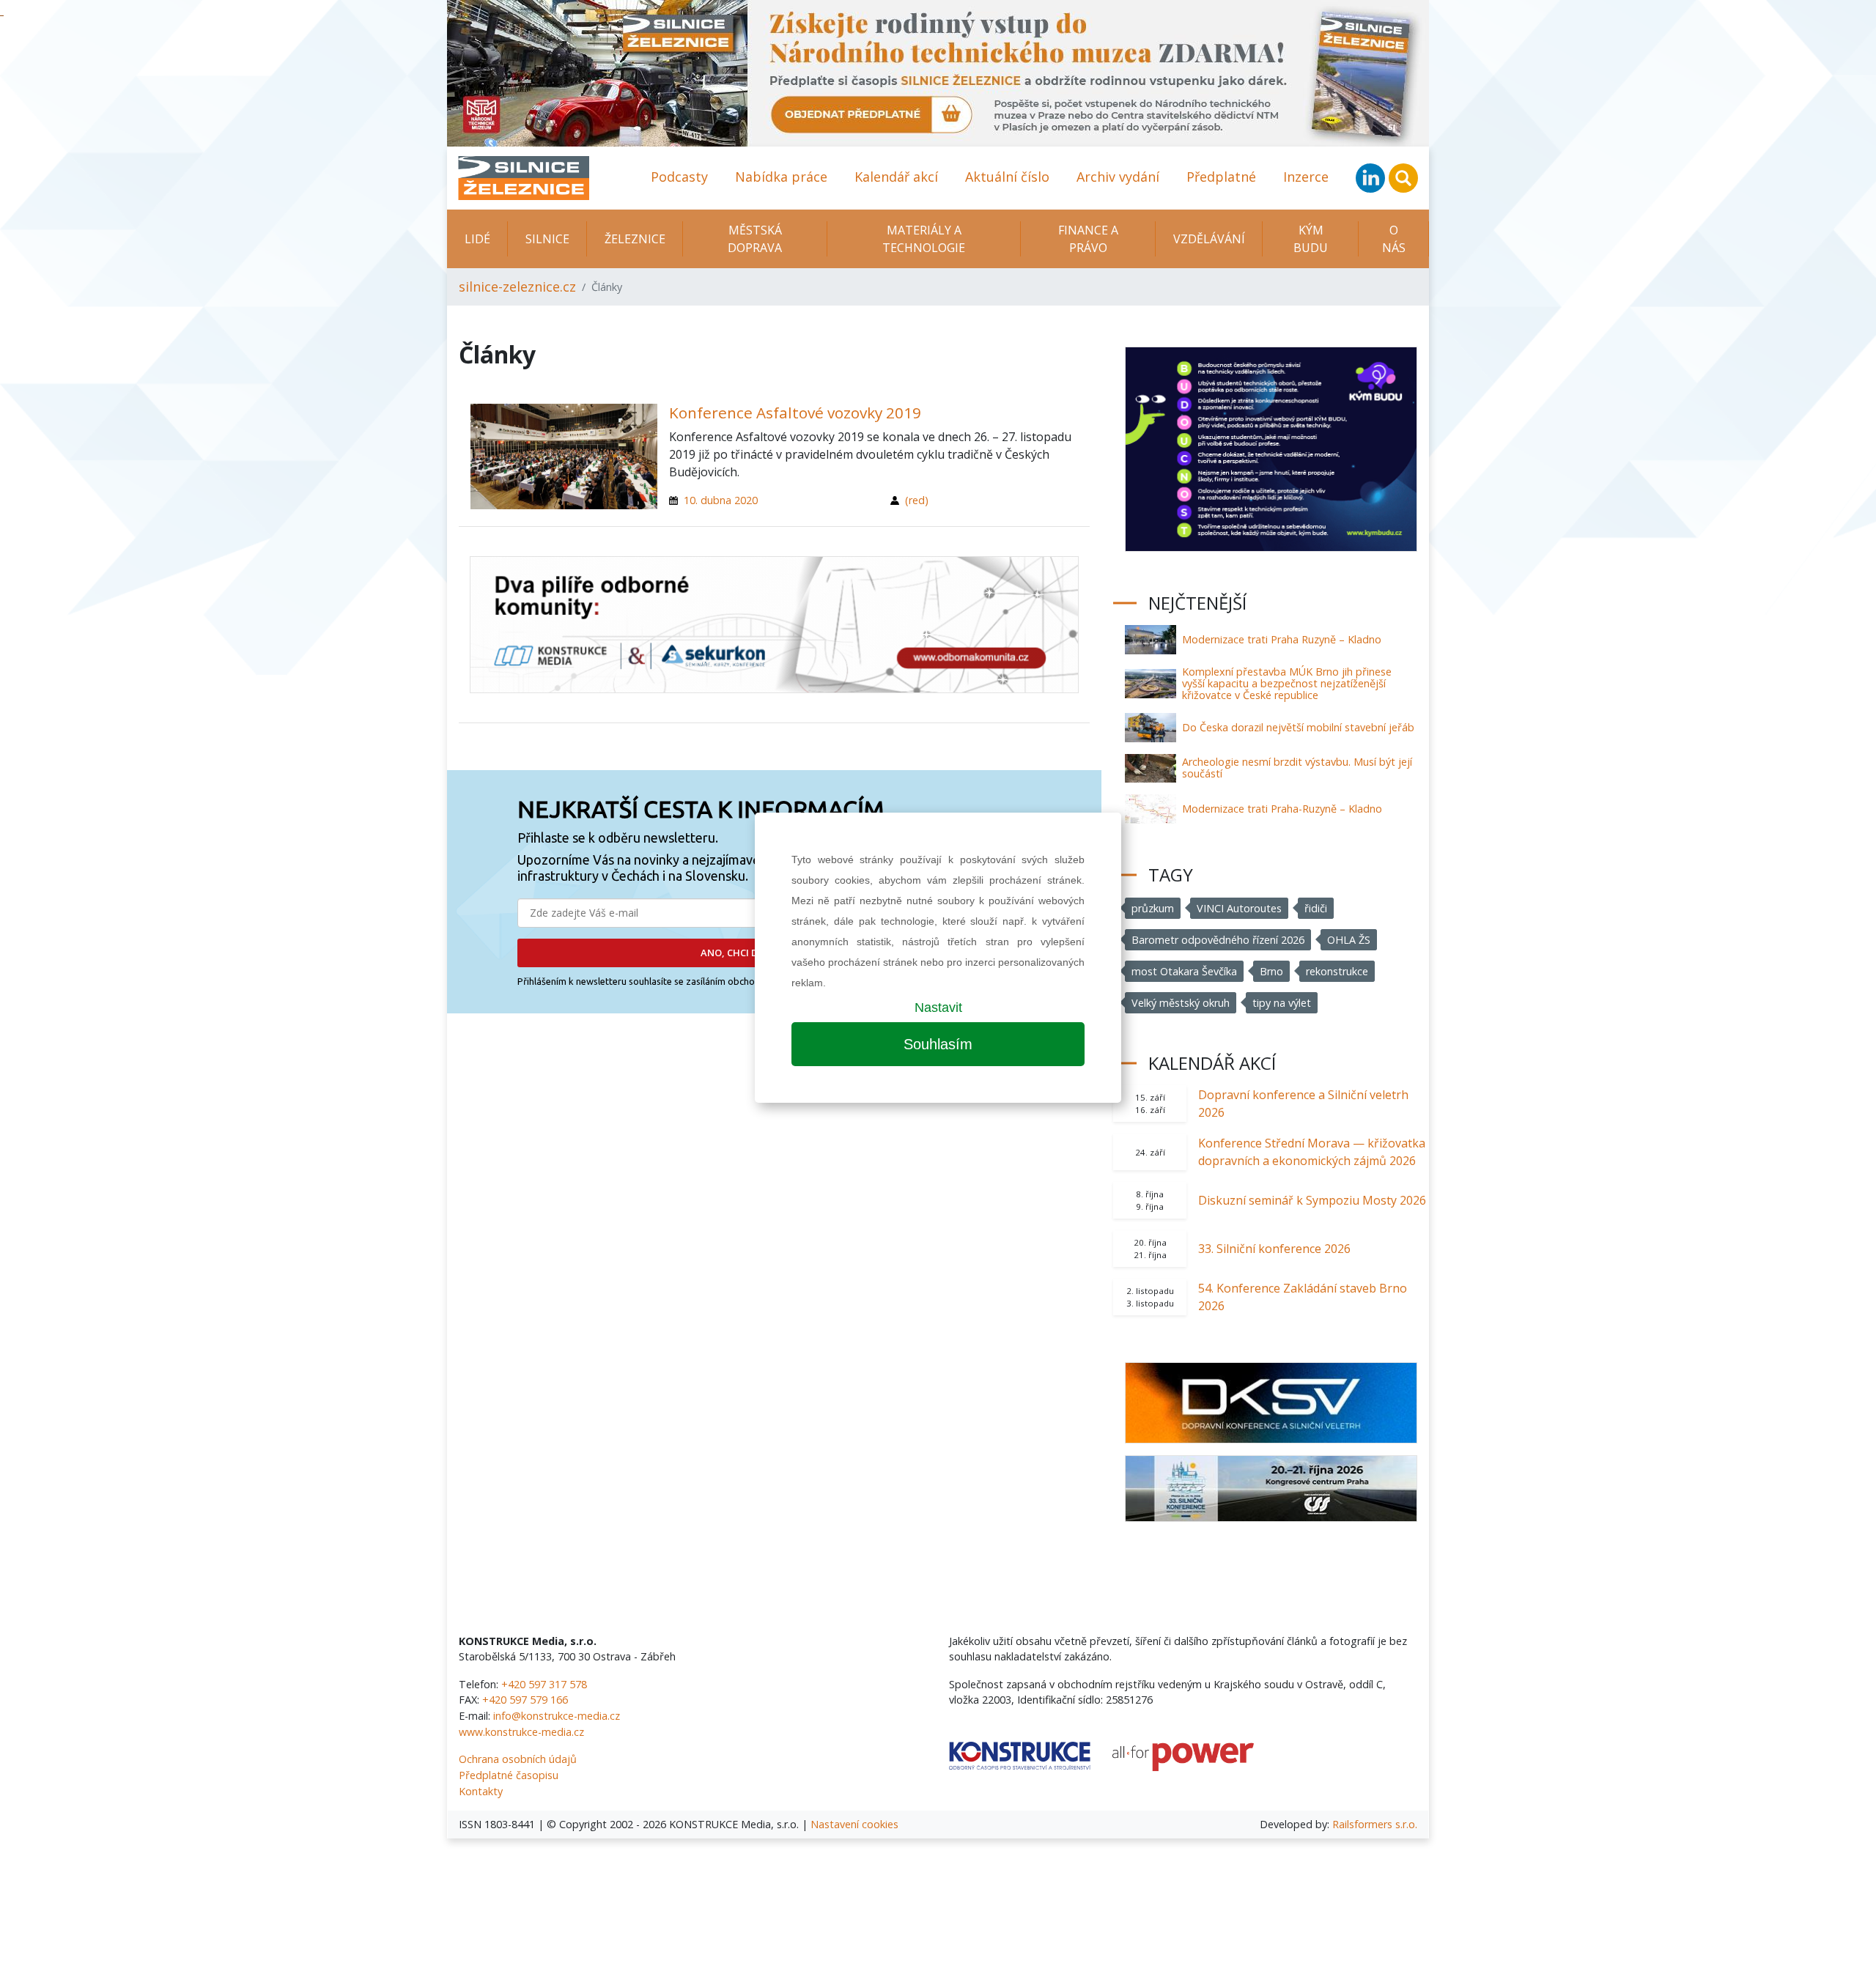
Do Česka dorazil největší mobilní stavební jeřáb (1298, 727)
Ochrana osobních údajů (518, 1759)
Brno (1271, 971)
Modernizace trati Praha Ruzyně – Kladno (1282, 639)
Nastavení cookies (854, 1824)
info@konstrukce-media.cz (557, 1716)
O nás (1394, 239)
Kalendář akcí (896, 177)
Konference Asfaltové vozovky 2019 (795, 413)
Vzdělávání (1209, 239)
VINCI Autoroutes (1239, 908)
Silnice (547, 239)
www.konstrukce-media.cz (521, 1732)
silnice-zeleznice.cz (517, 287)
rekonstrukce (1337, 971)
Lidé (477, 239)
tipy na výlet (1282, 1003)
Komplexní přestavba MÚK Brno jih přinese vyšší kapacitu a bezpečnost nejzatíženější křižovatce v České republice (1287, 683)
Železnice (635, 239)
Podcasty (679, 177)
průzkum (1153, 908)
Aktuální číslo (1007, 177)
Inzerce (1306, 177)
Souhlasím (938, 1044)
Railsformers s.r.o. (1375, 1824)
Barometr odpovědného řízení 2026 (1218, 940)
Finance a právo (1088, 239)
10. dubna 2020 (721, 500)
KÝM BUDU (1311, 239)
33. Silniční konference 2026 (1274, 1249)
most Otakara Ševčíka (1184, 971)
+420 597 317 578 (544, 1684)
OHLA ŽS (1349, 940)
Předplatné (1221, 177)
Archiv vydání (1118, 177)
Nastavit (938, 1008)
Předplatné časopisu (509, 1775)
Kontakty (481, 1791)
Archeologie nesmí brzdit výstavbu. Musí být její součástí (1297, 768)
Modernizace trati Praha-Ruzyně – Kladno (1282, 809)
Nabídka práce (781, 177)
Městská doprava (755, 239)
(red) (917, 500)
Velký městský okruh (1181, 1003)
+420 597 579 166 (525, 1700)
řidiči (1316, 908)
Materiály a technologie (924, 239)
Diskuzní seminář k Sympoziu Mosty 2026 (1312, 1200)
